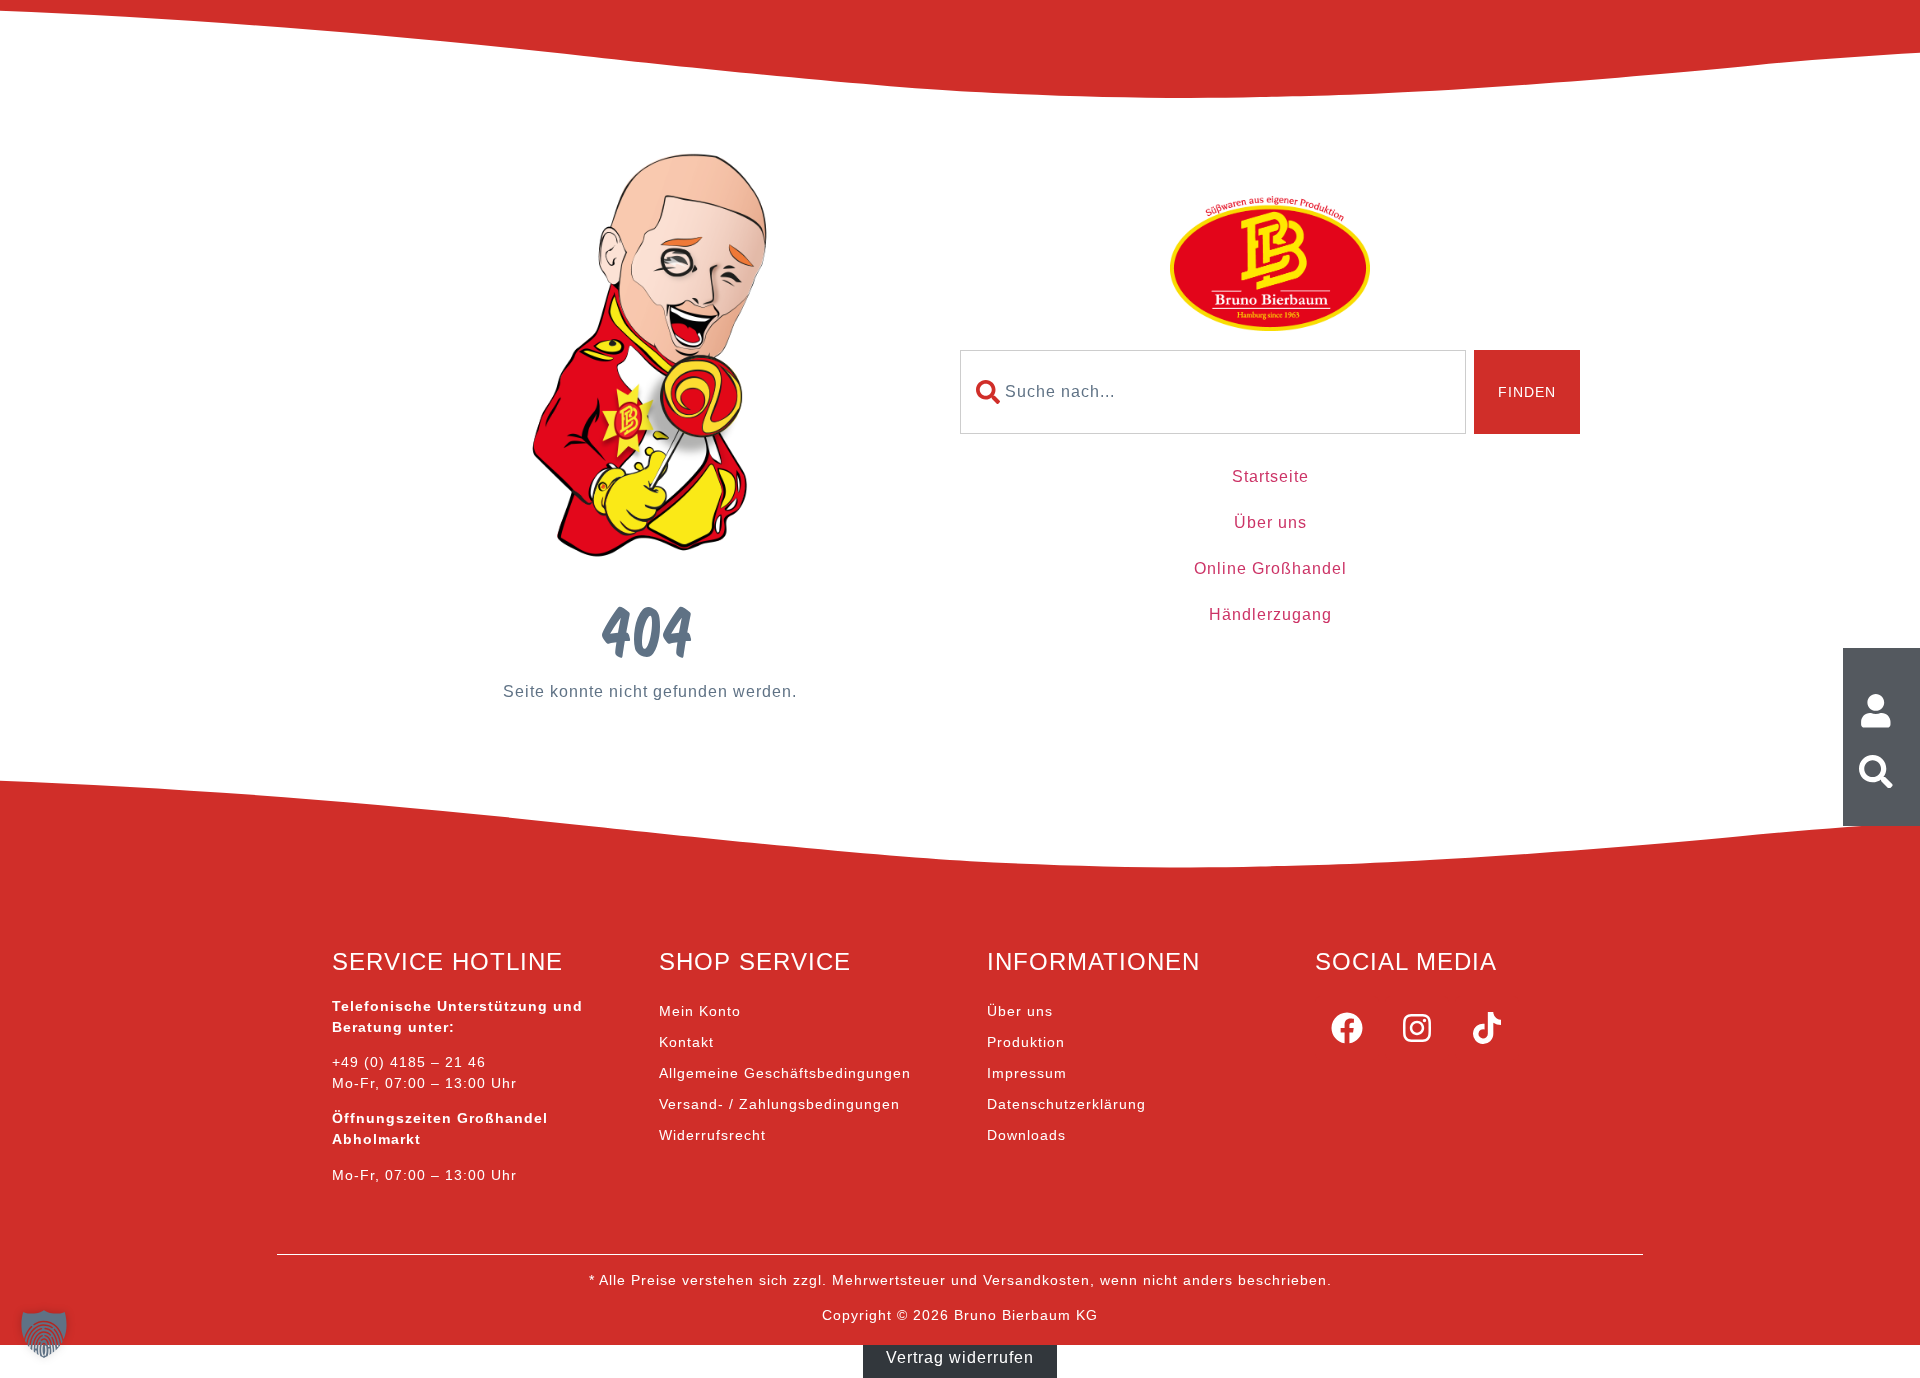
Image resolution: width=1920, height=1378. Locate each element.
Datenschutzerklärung (1066, 1104)
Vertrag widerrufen (960, 1356)
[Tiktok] (1487, 1028)
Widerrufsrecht (712, 1135)
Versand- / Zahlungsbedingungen (779, 1104)
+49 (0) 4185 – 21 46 (409, 1062)
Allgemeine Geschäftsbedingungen (785, 1073)
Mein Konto (700, 1011)
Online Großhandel (1270, 568)
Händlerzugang (1270, 614)
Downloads (1026, 1135)
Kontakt (686, 1042)
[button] (44, 1334)
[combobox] (1213, 392)
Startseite (1270, 476)
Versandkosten (1036, 1280)
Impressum (1027, 1073)
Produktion (1026, 1042)
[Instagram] (1417, 1028)
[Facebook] (1347, 1028)
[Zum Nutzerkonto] (1882, 711)
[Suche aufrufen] (1882, 772)
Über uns (1270, 522)
